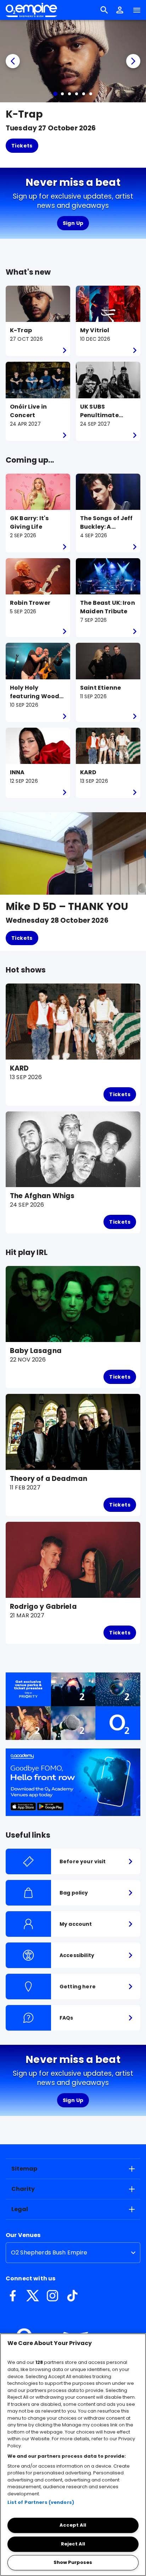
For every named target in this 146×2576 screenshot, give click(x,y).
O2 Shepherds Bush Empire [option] (49, 2252)
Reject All (73, 2544)
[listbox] (73, 2253)
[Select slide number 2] (62, 94)
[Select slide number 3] (69, 94)
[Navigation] (137, 10)
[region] (73, 2455)
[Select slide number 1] (55, 94)
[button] (120, 10)
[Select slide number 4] (77, 94)
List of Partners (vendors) (41, 2502)
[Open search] (104, 10)
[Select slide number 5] (84, 94)
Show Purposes (73, 2562)
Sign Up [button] (73, 223)
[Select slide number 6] (91, 94)
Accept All (73, 2525)
